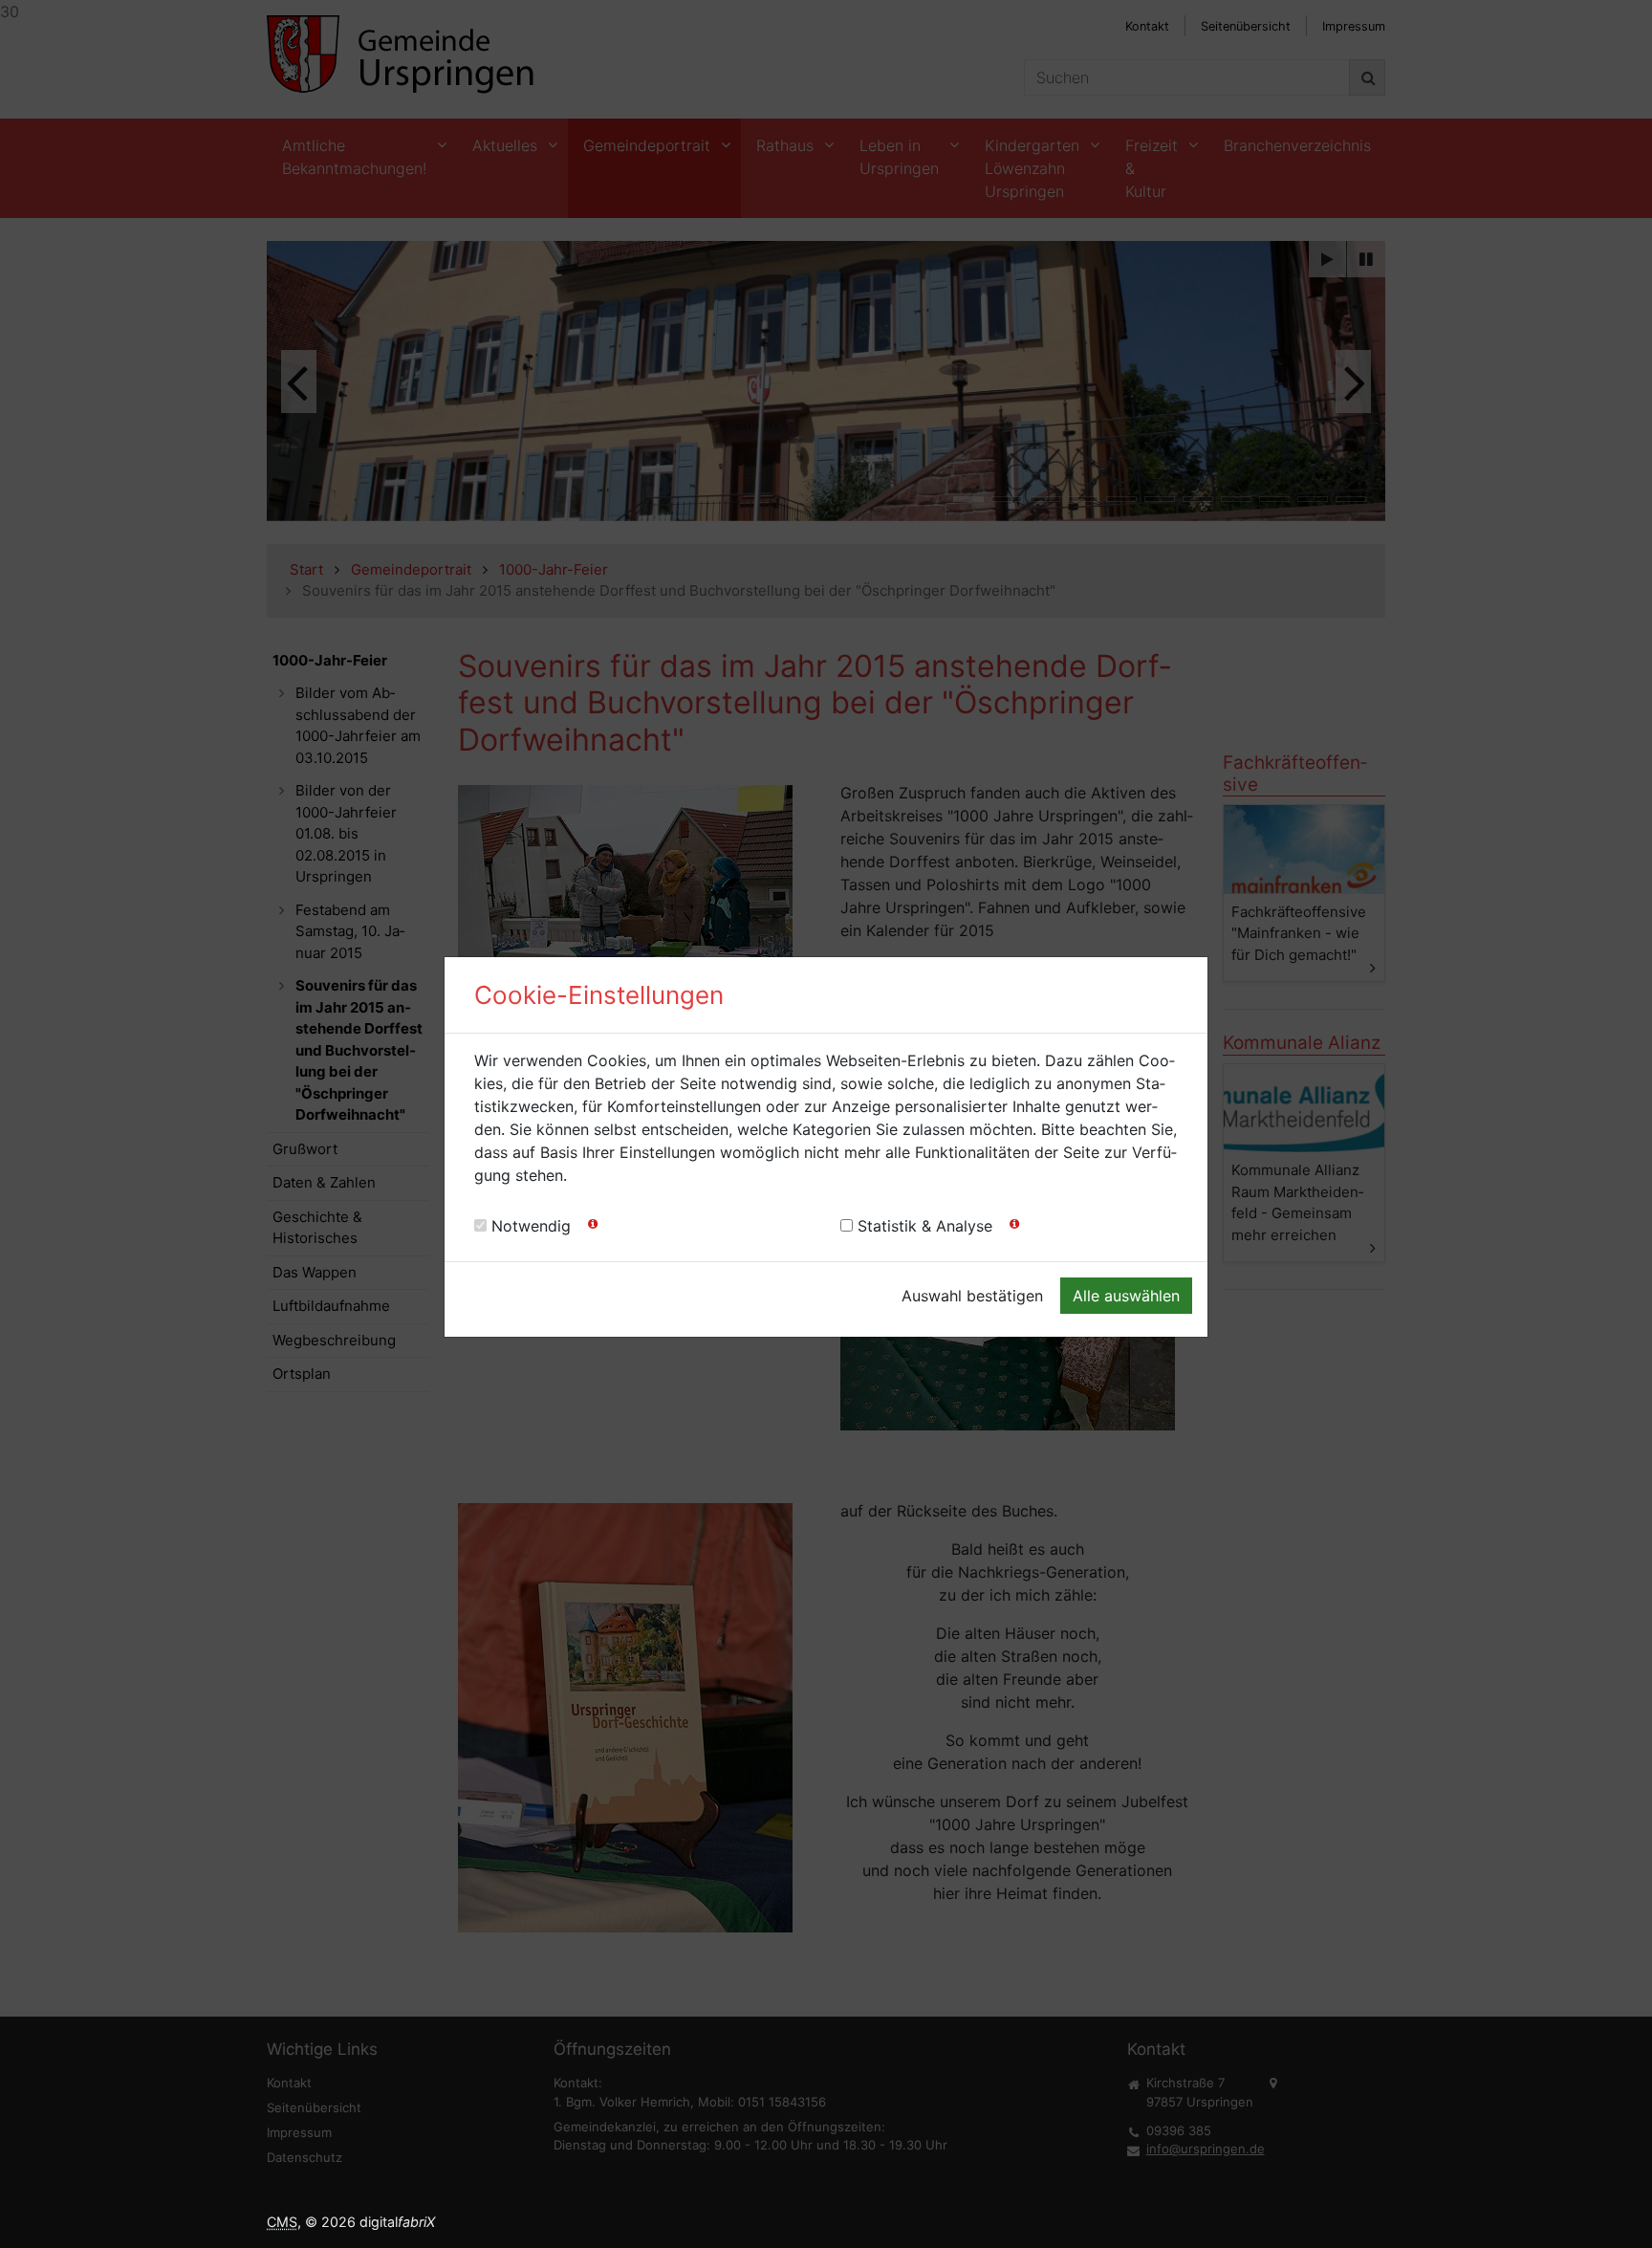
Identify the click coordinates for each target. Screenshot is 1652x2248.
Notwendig (531, 1226)
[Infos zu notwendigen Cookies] (593, 1228)
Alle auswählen (1126, 1296)
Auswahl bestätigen (972, 1296)
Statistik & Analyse (925, 1226)
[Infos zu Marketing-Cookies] (1014, 1228)
